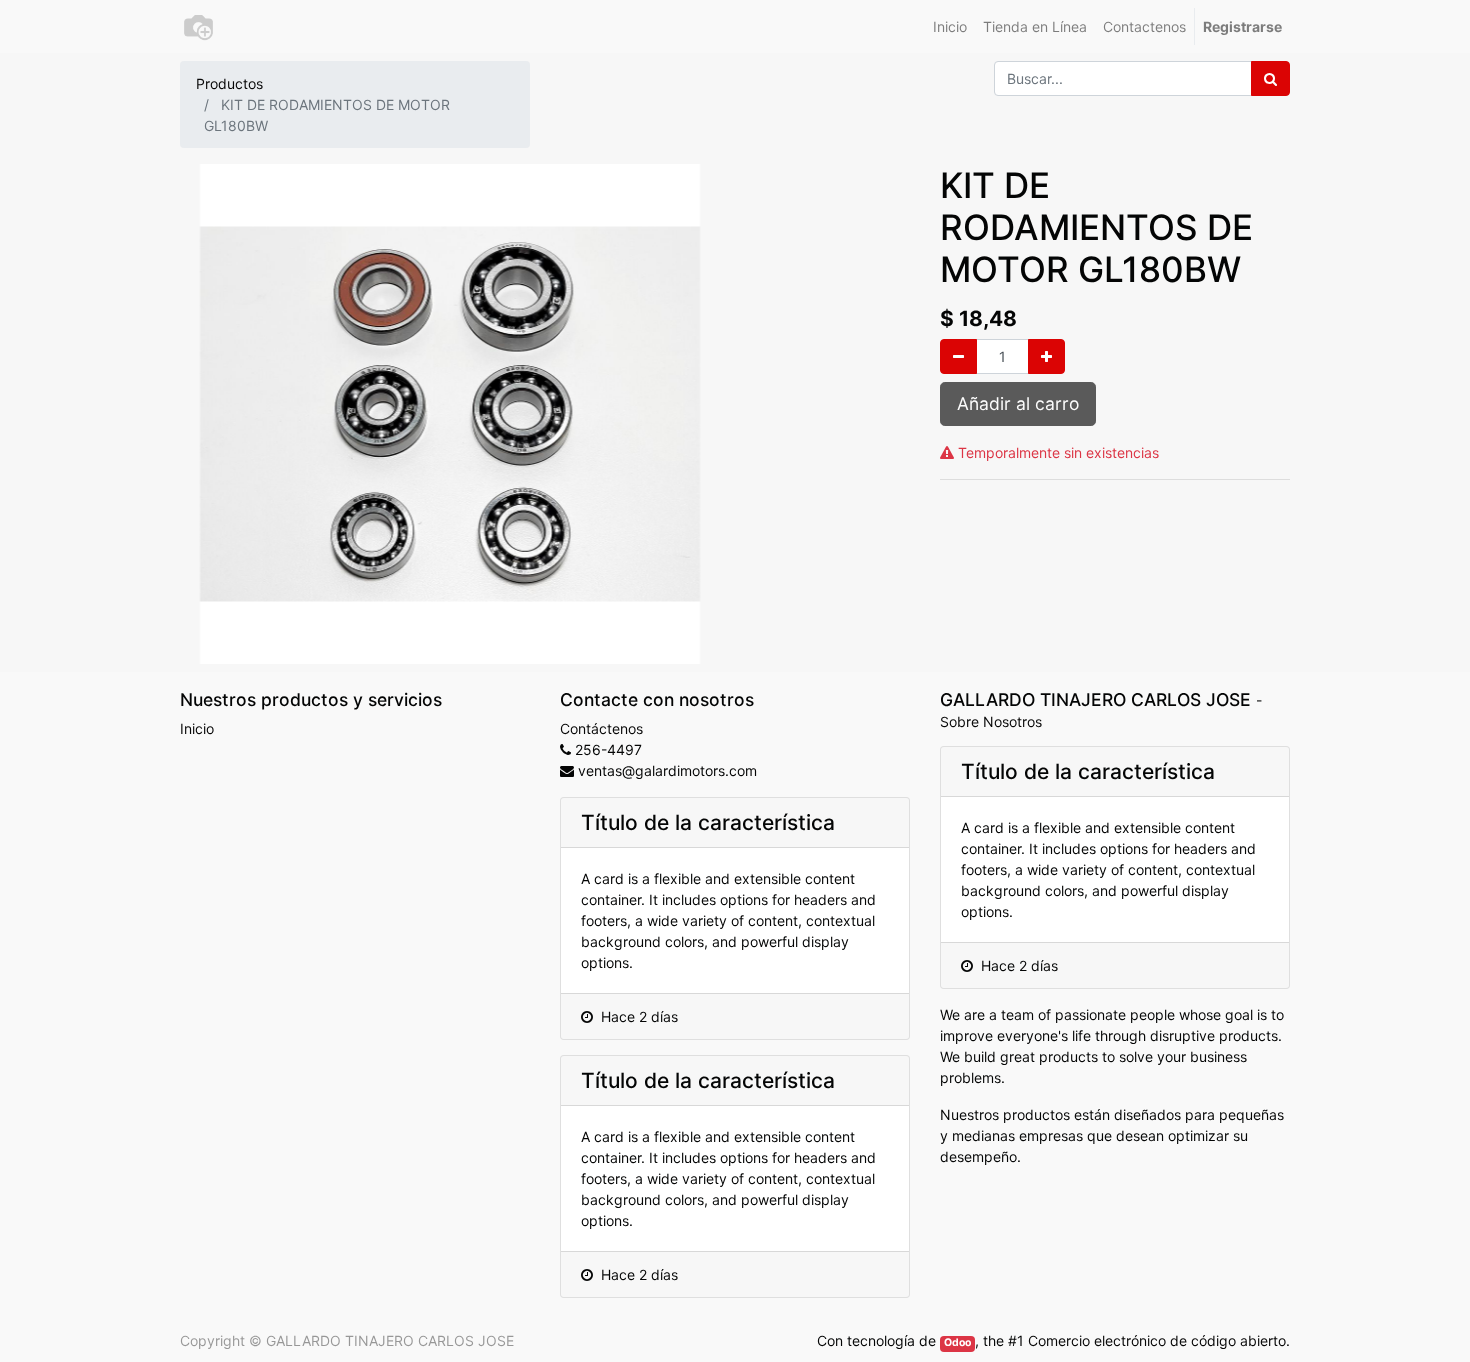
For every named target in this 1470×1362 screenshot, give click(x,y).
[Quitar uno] (958, 356)
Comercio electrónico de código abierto (1157, 1340)
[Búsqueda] (1270, 78)
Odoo (957, 1342)
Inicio (197, 728)
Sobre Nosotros (991, 721)
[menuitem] (950, 26)
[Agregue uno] (1046, 356)
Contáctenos (601, 728)
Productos (229, 83)
